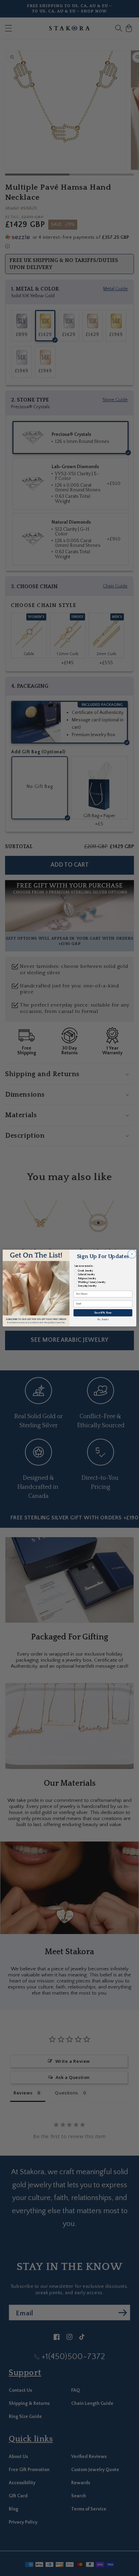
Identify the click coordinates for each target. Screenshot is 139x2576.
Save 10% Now (103, 1313)
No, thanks (103, 1320)
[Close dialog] (132, 1254)
